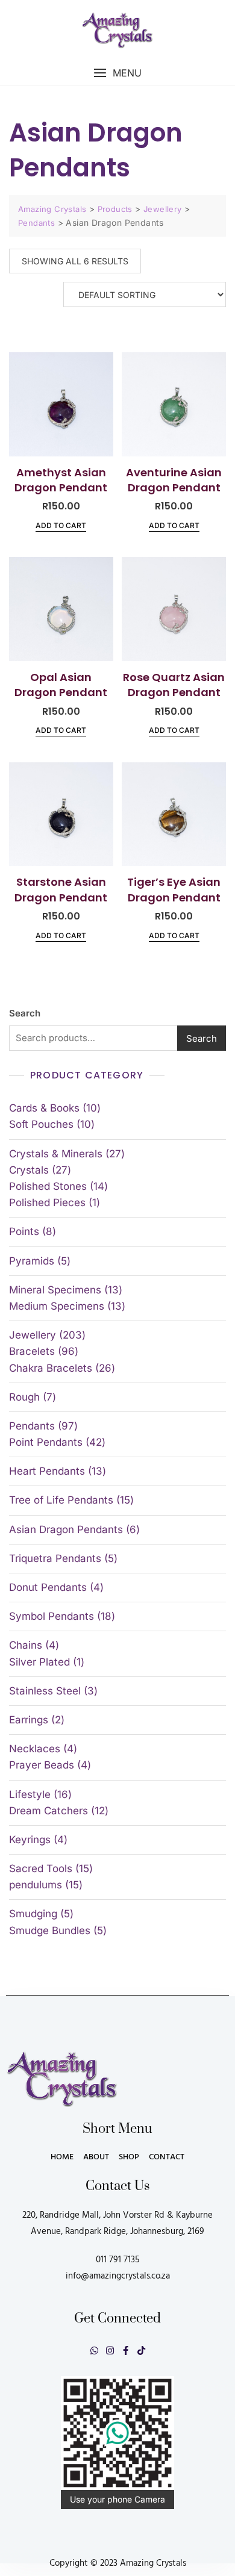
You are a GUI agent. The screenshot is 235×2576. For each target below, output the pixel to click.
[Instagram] (110, 2350)
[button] (117, 73)
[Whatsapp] (94, 2350)
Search (25, 1013)
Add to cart (61, 525)
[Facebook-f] (126, 2350)
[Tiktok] (141, 2350)
